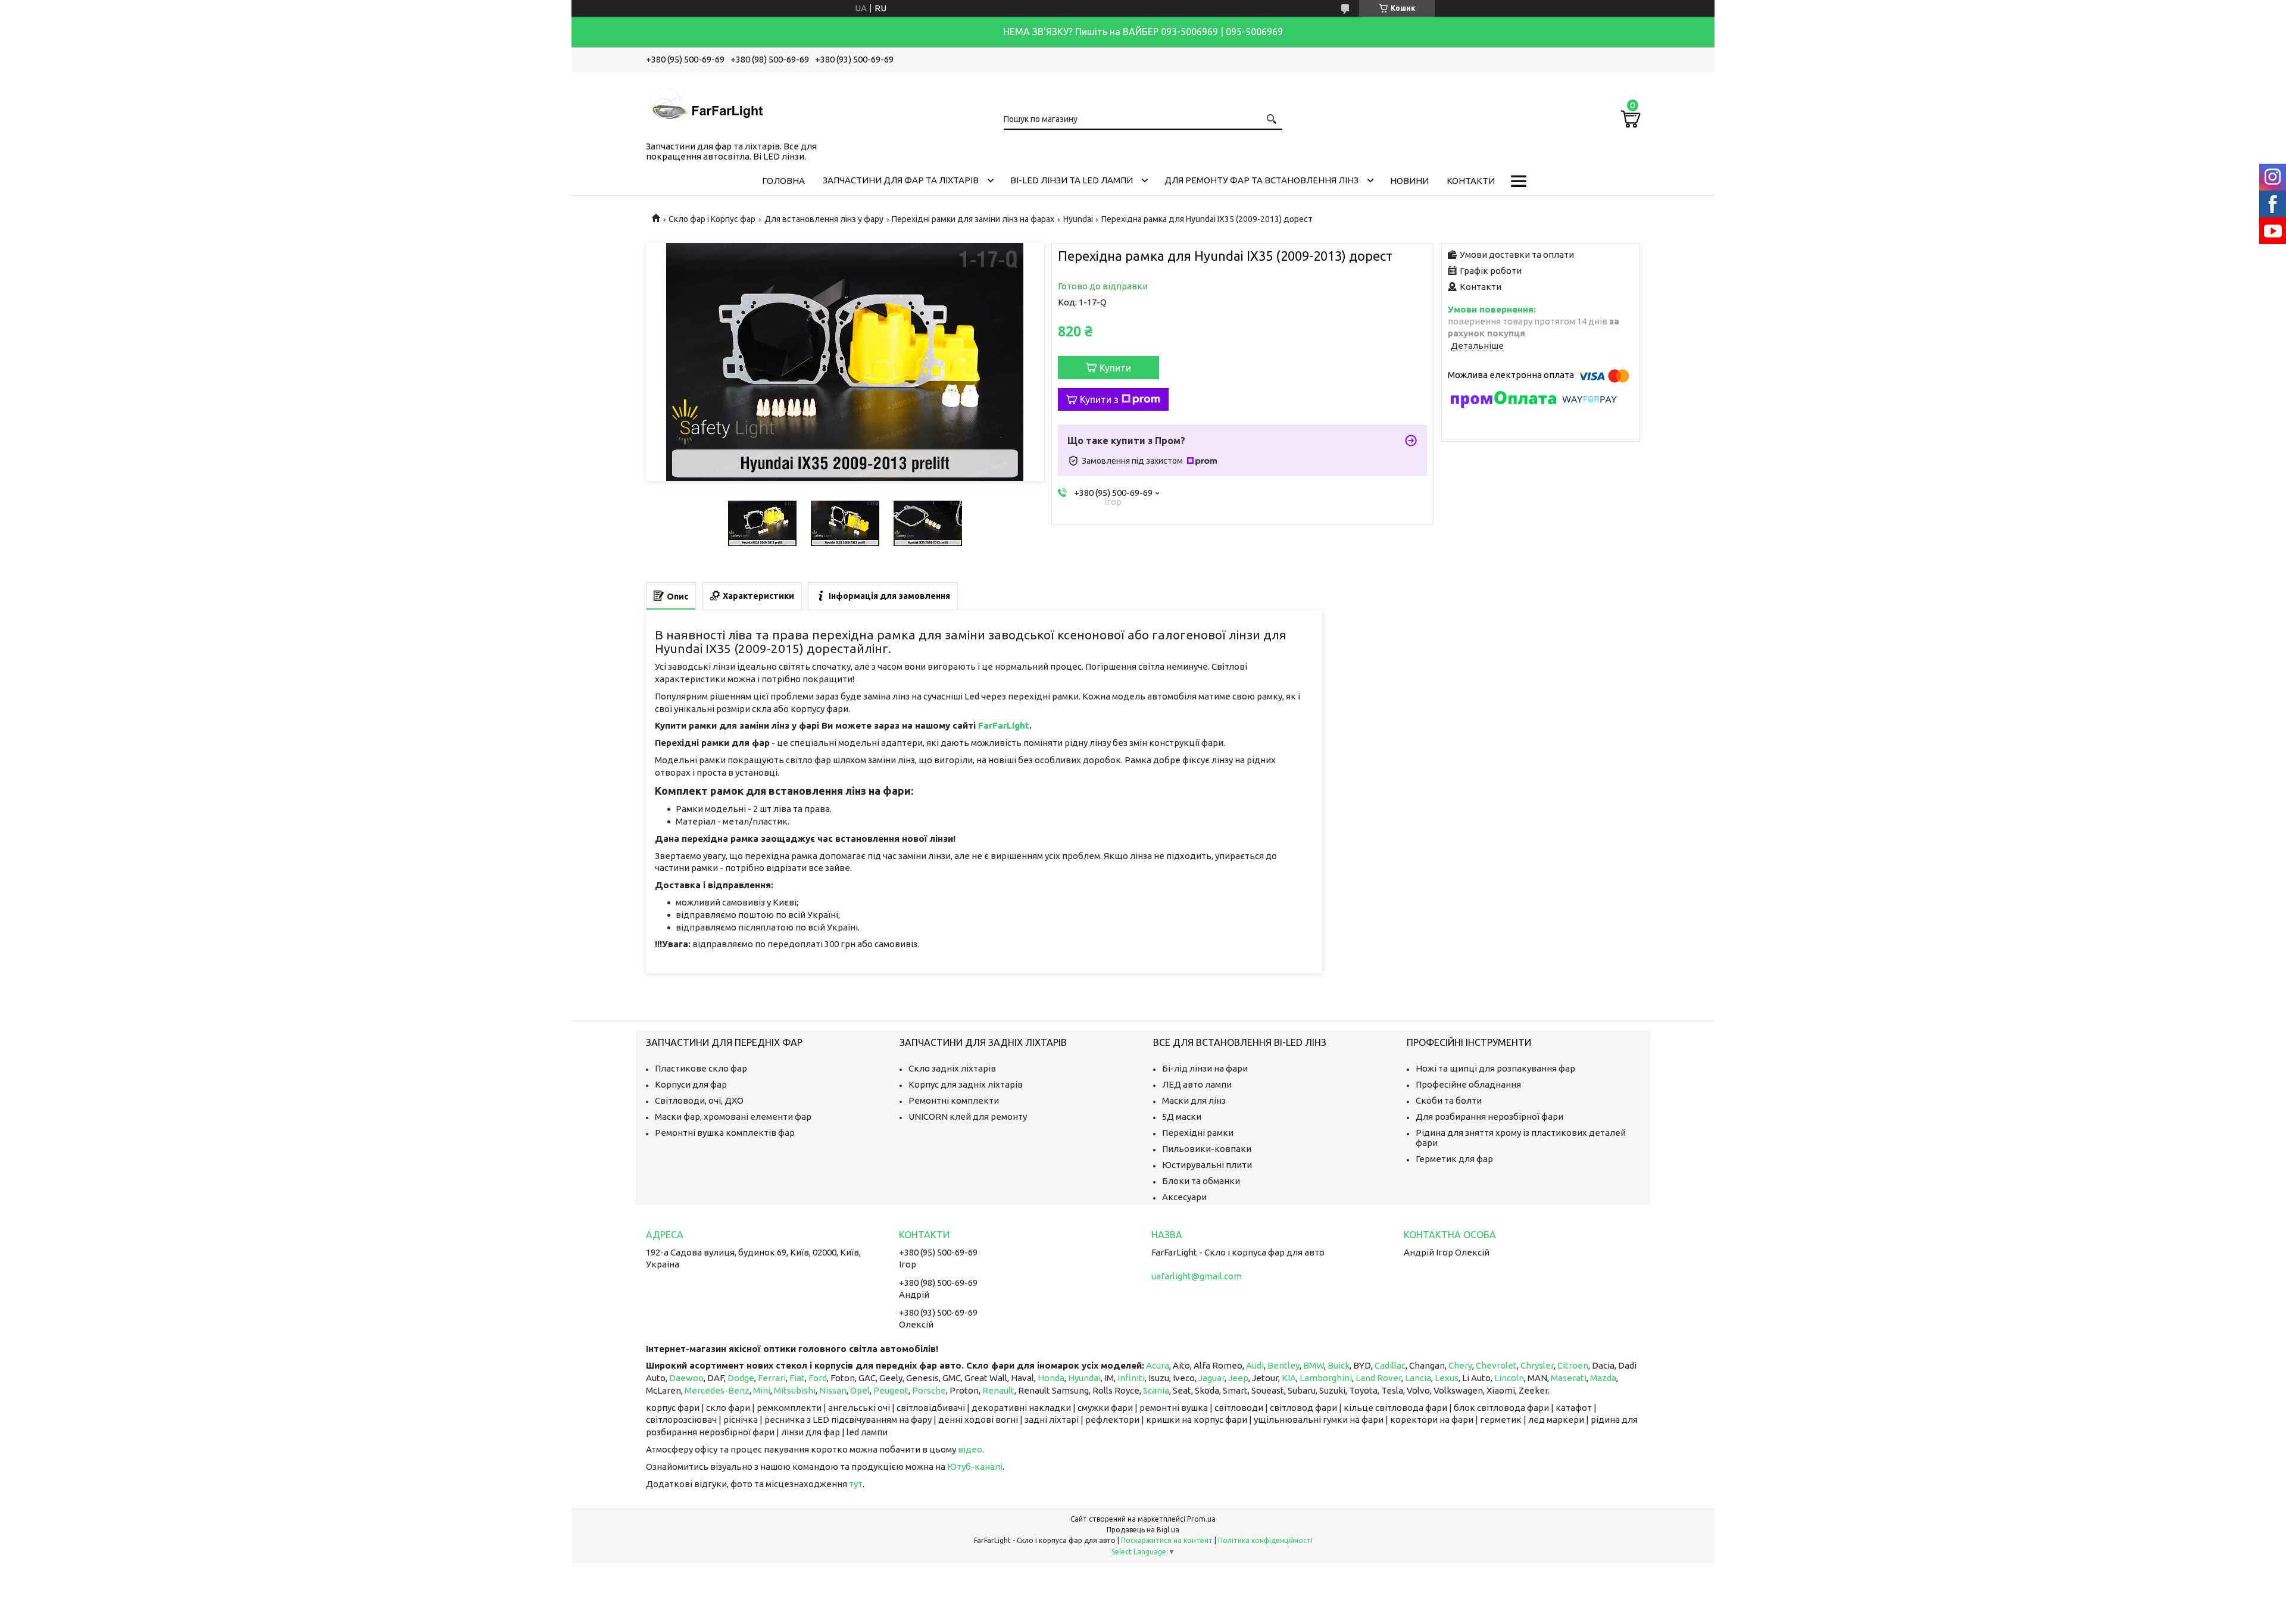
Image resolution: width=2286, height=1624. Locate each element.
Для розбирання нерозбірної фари (1489, 1116)
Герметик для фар (1454, 1159)
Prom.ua (1201, 1519)
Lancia (1418, 1378)
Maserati (1569, 1378)
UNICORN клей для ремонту (968, 1116)
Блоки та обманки (1201, 1181)
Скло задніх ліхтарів (952, 1068)
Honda (1051, 1378)
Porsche (929, 1390)
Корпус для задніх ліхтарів (966, 1084)
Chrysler (1537, 1365)
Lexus (1447, 1378)
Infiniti (1131, 1378)
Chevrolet (1496, 1365)
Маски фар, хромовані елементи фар (733, 1116)
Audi (1255, 1365)
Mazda (1603, 1378)
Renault (998, 1390)
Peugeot (891, 1390)
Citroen (1573, 1365)
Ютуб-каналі (975, 1467)
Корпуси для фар (691, 1084)
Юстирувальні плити (1207, 1165)
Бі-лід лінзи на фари (1205, 1068)
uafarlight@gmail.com (1197, 1276)
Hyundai (1078, 219)
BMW (1314, 1365)
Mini (762, 1390)
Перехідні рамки (1198, 1133)
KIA (1289, 1378)
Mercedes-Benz (717, 1390)
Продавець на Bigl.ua (1143, 1530)
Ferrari (772, 1378)
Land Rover (1378, 1378)
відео (970, 1449)
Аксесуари (1184, 1197)
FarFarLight (1004, 725)
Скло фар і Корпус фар (712, 219)
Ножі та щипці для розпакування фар (1495, 1068)
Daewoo (686, 1378)
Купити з (1099, 399)
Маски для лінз (1194, 1100)
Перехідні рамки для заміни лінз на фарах (973, 219)
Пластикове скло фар (701, 1068)
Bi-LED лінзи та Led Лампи (1072, 180)
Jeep (1238, 1378)
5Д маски (1182, 1116)
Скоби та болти (1449, 1100)
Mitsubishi (795, 1390)
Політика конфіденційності (1265, 1540)
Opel (860, 1390)
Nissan (833, 1390)
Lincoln (1509, 1378)
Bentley (1283, 1365)
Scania (1156, 1390)
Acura (1158, 1365)
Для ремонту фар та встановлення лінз (1261, 180)
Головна (783, 181)
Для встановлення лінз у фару (824, 219)
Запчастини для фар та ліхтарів (901, 180)
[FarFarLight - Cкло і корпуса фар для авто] (705, 104)
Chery (1460, 1365)
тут (856, 1484)
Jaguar (1211, 1378)
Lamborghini (1326, 1378)
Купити (1115, 368)
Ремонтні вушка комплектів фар (725, 1133)
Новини (1409, 181)
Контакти (1471, 181)
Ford (818, 1378)
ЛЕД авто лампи (1197, 1084)
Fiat (797, 1378)
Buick (1339, 1365)
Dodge (741, 1378)
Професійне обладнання (1468, 1084)
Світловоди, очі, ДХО (699, 1100)
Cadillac (1390, 1365)
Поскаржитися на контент (1167, 1540)
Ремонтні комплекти (954, 1100)
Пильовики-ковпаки (1207, 1149)
